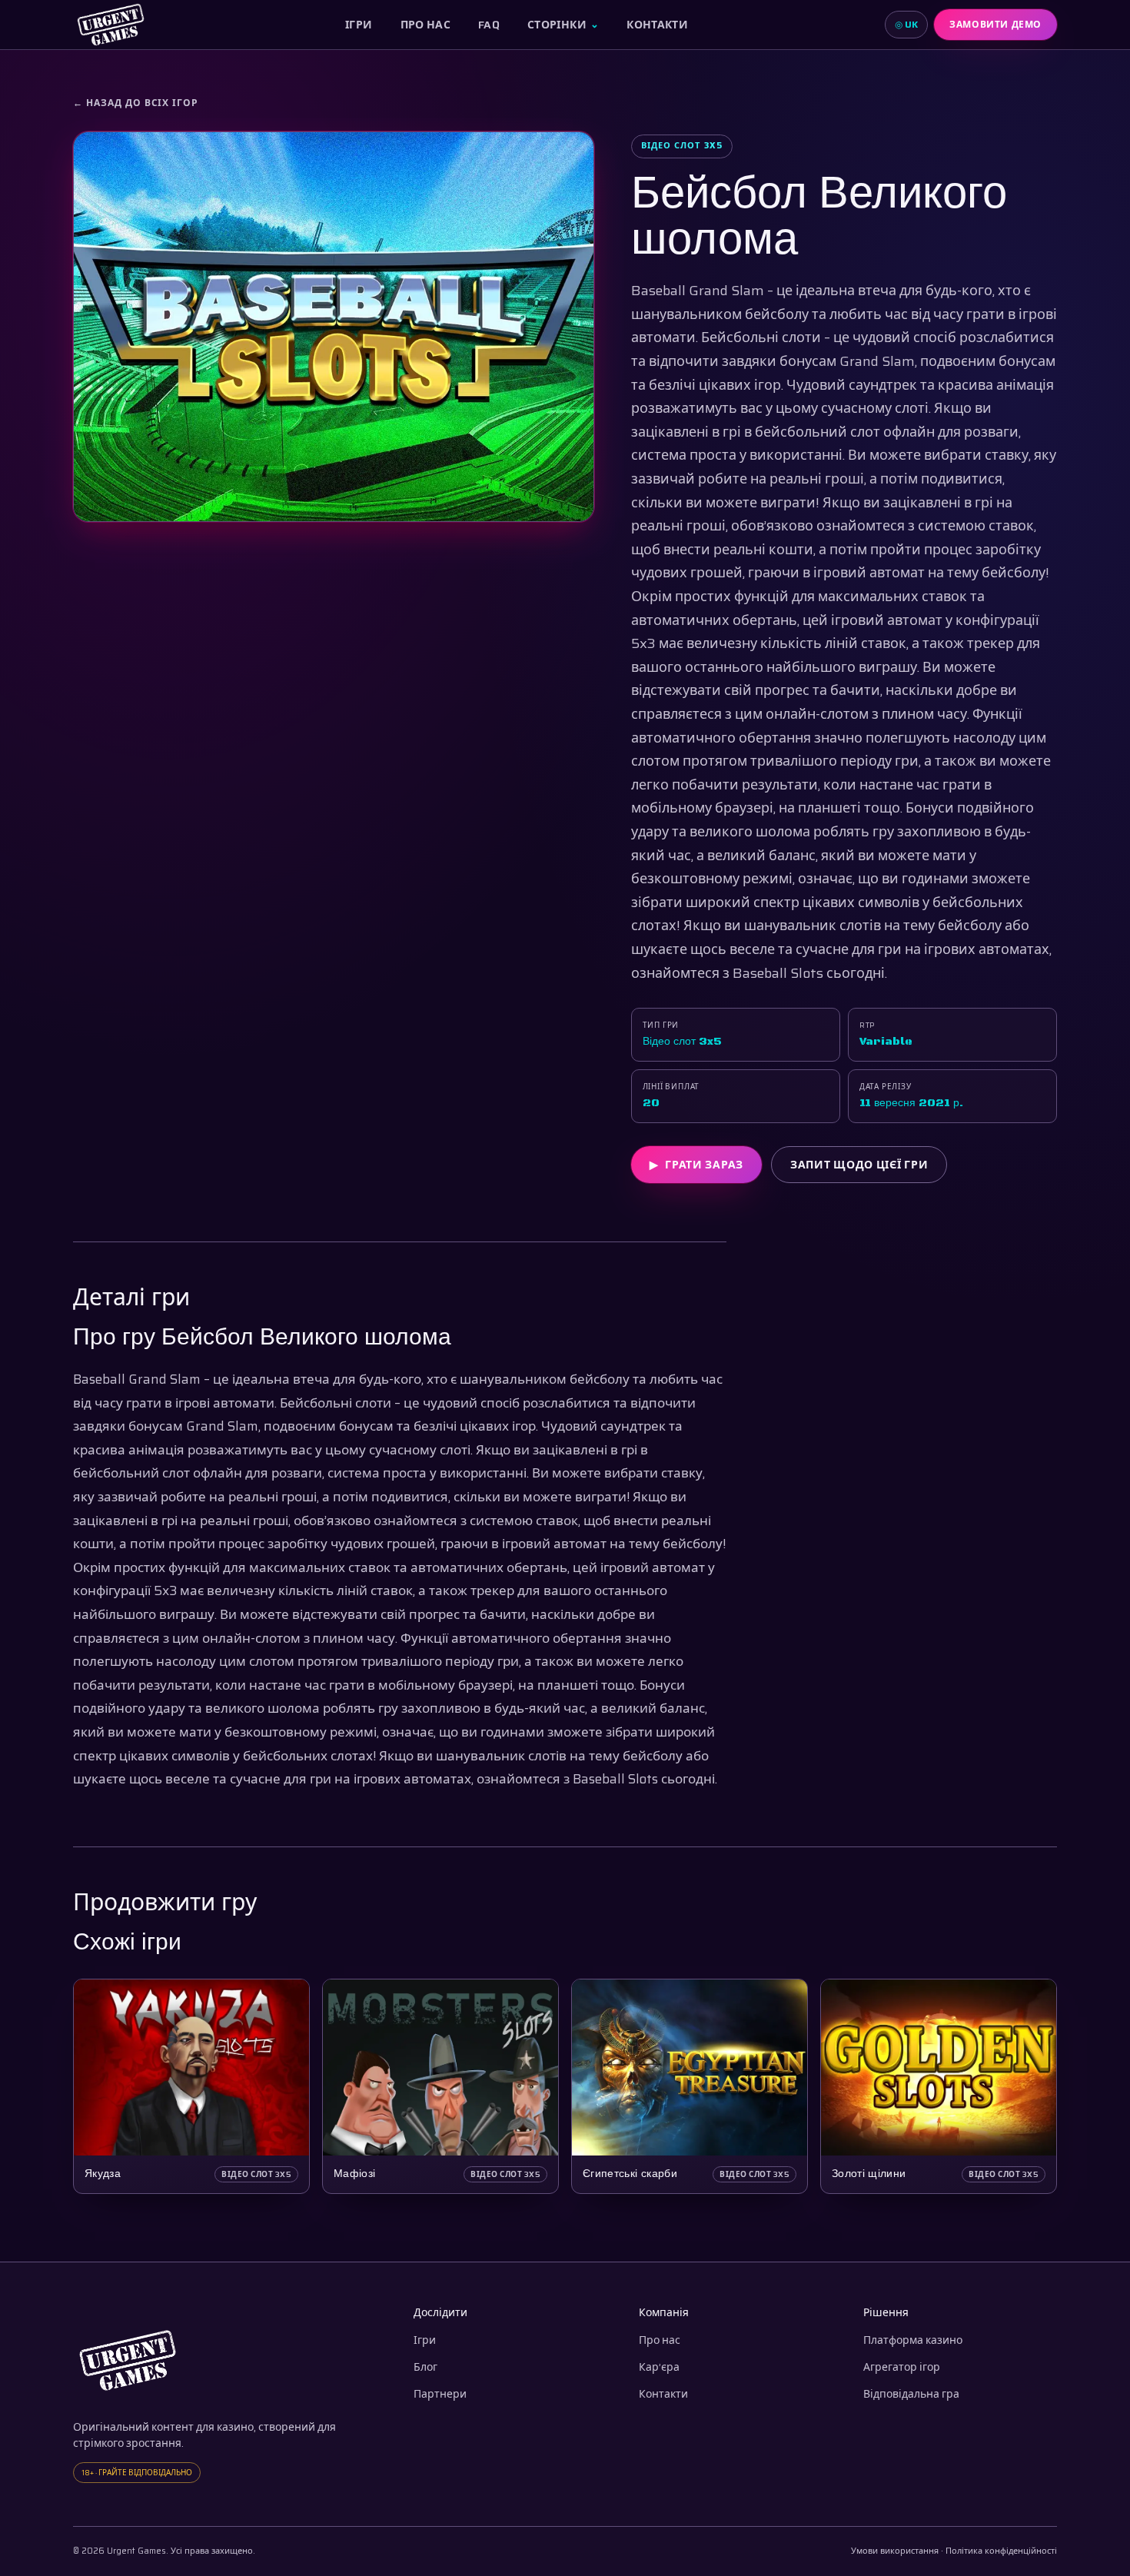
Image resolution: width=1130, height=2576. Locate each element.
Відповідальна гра (911, 2394)
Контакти (657, 25)
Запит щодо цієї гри (859, 1165)
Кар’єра (659, 2367)
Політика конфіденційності (1001, 2551)
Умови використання (895, 2551)
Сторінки (563, 25)
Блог (425, 2367)
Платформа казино (913, 2340)
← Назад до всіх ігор (136, 103)
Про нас (425, 25)
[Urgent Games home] (111, 25)
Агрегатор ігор (902, 2367)
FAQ (489, 25)
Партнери (440, 2394)
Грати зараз (696, 1165)
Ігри (359, 25)
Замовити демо (995, 24)
